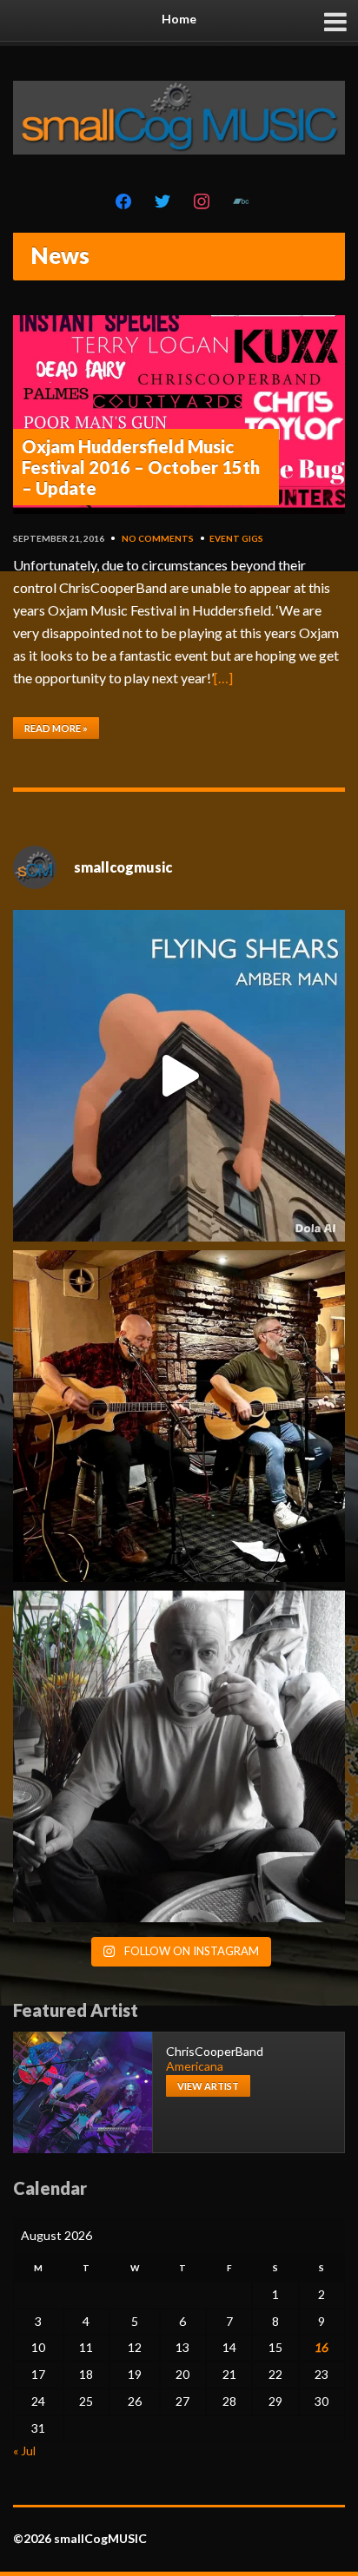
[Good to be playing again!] (179, 1416)
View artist (208, 2086)
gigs (252, 538)
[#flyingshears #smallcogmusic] (179, 1076)
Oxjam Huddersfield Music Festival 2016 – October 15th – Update (141, 467)
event (225, 538)
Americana (195, 2066)
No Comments (158, 538)
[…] (223, 678)
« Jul (24, 2451)
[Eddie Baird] (179, 1756)
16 (322, 2347)
